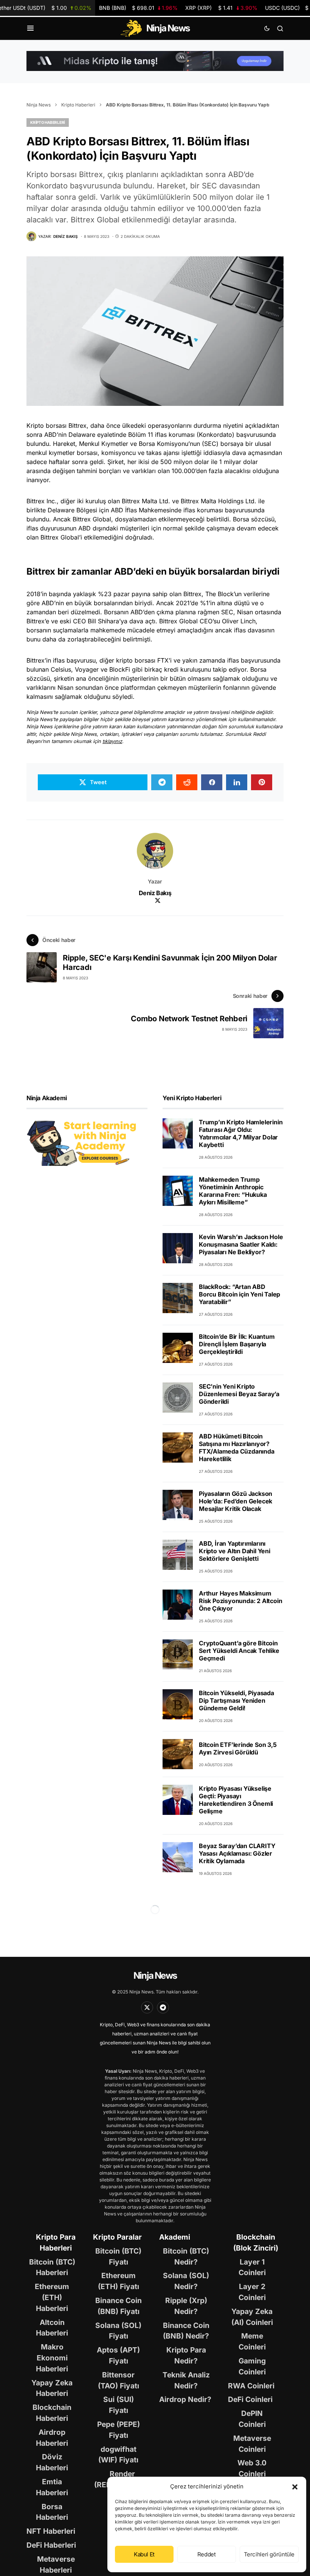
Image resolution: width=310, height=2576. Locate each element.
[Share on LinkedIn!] (237, 782)
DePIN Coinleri (252, 2419)
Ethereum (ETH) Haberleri (52, 2297)
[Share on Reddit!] (187, 782)
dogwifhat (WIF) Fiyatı (118, 2455)
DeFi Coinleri (250, 2399)
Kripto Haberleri (78, 105)
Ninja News (39, 105)
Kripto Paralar (117, 2237)
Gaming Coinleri (252, 2366)
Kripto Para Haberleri (56, 2242)
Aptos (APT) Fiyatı (118, 2355)
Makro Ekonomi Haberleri (52, 2358)
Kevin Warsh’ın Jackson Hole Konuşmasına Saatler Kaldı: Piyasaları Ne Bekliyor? (241, 1244)
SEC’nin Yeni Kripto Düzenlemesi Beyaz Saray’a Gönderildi (239, 1394)
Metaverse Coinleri (252, 2444)
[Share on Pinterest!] (262, 782)
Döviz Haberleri (52, 2462)
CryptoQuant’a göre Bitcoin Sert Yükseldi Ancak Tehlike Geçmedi (239, 1651)
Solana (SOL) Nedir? (186, 2281)
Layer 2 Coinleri (252, 2292)
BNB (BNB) (138, 8)
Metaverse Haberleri (56, 2564)
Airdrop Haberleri (52, 2438)
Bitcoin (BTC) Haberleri (52, 2267)
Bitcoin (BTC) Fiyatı (118, 2256)
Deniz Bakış (155, 893)
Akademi (175, 2237)
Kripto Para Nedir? (186, 2355)
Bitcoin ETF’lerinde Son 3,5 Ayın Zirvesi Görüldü (238, 1748)
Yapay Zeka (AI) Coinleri (252, 2317)
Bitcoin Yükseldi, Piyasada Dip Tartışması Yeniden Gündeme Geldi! (236, 1700)
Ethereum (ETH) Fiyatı (119, 2281)
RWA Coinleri (251, 2386)
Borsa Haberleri (52, 2512)
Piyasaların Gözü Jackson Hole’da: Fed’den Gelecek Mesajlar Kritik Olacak (236, 1501)
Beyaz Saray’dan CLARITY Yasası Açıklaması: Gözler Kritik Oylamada (237, 1853)
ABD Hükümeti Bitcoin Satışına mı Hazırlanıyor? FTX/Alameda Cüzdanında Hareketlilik (237, 1448)
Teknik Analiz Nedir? (186, 2380)
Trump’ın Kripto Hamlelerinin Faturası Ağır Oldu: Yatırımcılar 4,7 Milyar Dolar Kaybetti (241, 1133)
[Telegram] (163, 2007)
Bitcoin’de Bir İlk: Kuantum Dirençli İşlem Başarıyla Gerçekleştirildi (237, 1344)
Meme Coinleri (252, 2341)
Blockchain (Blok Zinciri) (256, 2242)
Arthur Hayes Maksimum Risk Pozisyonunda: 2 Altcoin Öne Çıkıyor (240, 1601)
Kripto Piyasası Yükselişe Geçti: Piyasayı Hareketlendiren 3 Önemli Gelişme (236, 1800)
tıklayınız (112, 741)
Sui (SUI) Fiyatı (119, 2405)
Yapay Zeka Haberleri (52, 2388)
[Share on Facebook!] (212, 782)
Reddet (207, 2554)
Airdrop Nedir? (185, 2399)
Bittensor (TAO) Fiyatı (119, 2380)
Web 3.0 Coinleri (252, 2468)
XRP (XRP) (221, 8)
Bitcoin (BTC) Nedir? (186, 2256)
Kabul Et (144, 2554)
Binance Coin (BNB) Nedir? (186, 2331)
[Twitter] (147, 2007)
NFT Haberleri (51, 2531)
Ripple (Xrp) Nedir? (186, 2306)
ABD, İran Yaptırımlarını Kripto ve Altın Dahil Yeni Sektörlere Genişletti (235, 1551)
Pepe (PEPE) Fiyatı (119, 2430)
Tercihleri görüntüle (269, 2554)
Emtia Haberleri (52, 2487)
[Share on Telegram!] (162, 782)
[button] (295, 2487)
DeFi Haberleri (51, 2545)
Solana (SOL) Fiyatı (118, 2331)
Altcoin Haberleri (52, 2328)
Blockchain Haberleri (52, 2413)
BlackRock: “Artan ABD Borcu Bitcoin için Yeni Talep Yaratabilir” (239, 1294)
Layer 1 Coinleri (252, 2267)
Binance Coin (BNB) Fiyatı (119, 2306)
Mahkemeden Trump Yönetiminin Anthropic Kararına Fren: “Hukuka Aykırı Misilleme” (233, 1191)
